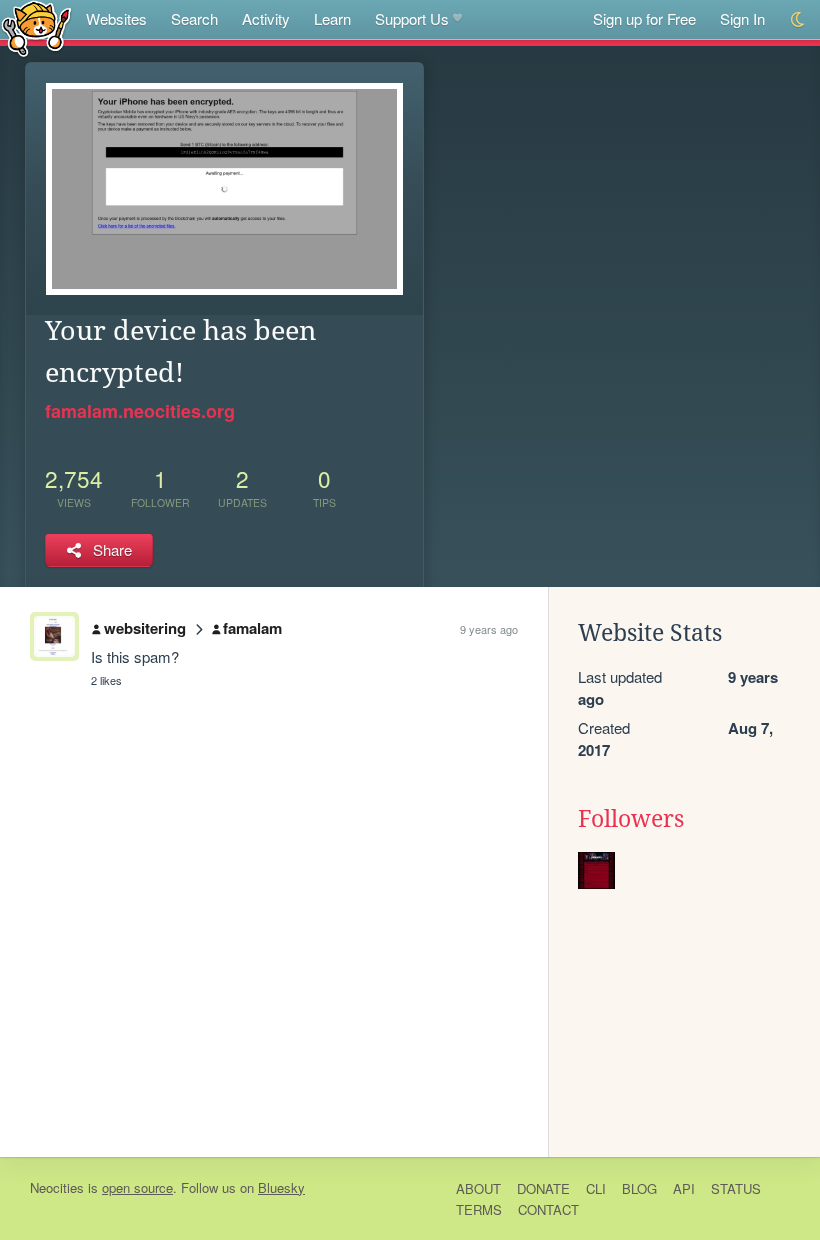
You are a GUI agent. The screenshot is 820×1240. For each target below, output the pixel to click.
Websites (116, 18)
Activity (266, 18)
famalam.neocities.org (140, 411)
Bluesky (281, 1187)
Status (736, 1188)
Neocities (57, 1187)
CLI (596, 1188)
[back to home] (36, 27)
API (684, 1188)
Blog (639, 1188)
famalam (252, 628)
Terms (479, 1209)
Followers (631, 819)
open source (137, 1187)
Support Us (412, 18)
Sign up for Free (644, 18)
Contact (548, 1209)
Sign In (742, 18)
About (478, 1188)
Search (194, 18)
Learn (332, 18)
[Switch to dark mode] (798, 19)
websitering (145, 628)
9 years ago (489, 629)
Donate (543, 1188)
